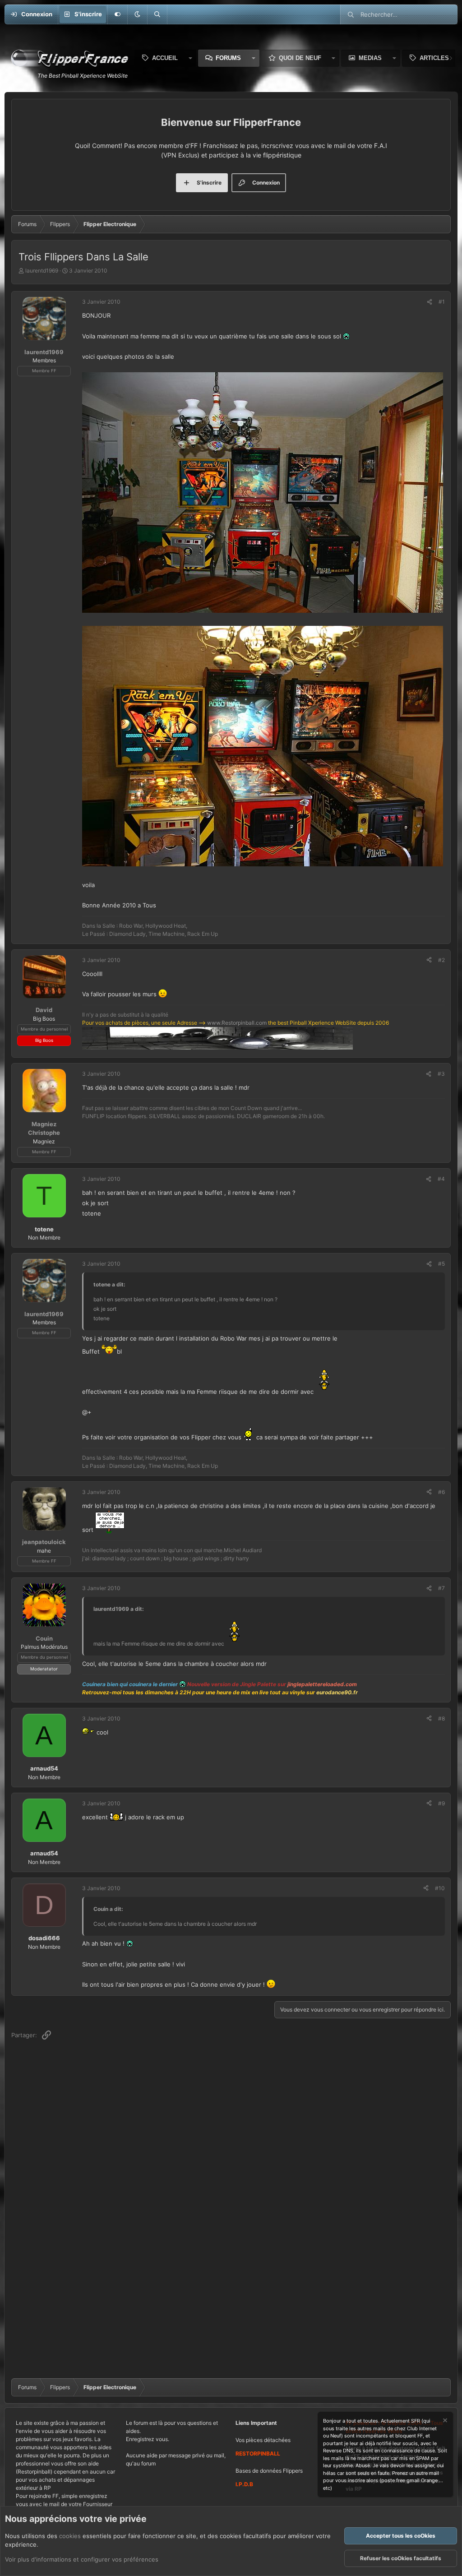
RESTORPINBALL (258, 2453)
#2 (441, 960)
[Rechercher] (157, 14)
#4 (441, 1179)
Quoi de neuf (300, 58)
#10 (440, 1888)
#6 (441, 1492)
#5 (441, 1264)
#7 (441, 1588)
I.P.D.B (244, 2484)
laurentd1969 (42, 271)
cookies (70, 2536)
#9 (441, 1803)
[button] (137, 14)
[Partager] (430, 302)
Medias (370, 58)
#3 (441, 1074)
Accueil (165, 58)
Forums (228, 58)
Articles (434, 58)
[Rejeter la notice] (444, 2421)
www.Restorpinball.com (237, 1023)
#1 (442, 302)
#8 (441, 1718)
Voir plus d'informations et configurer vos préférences (82, 2559)
